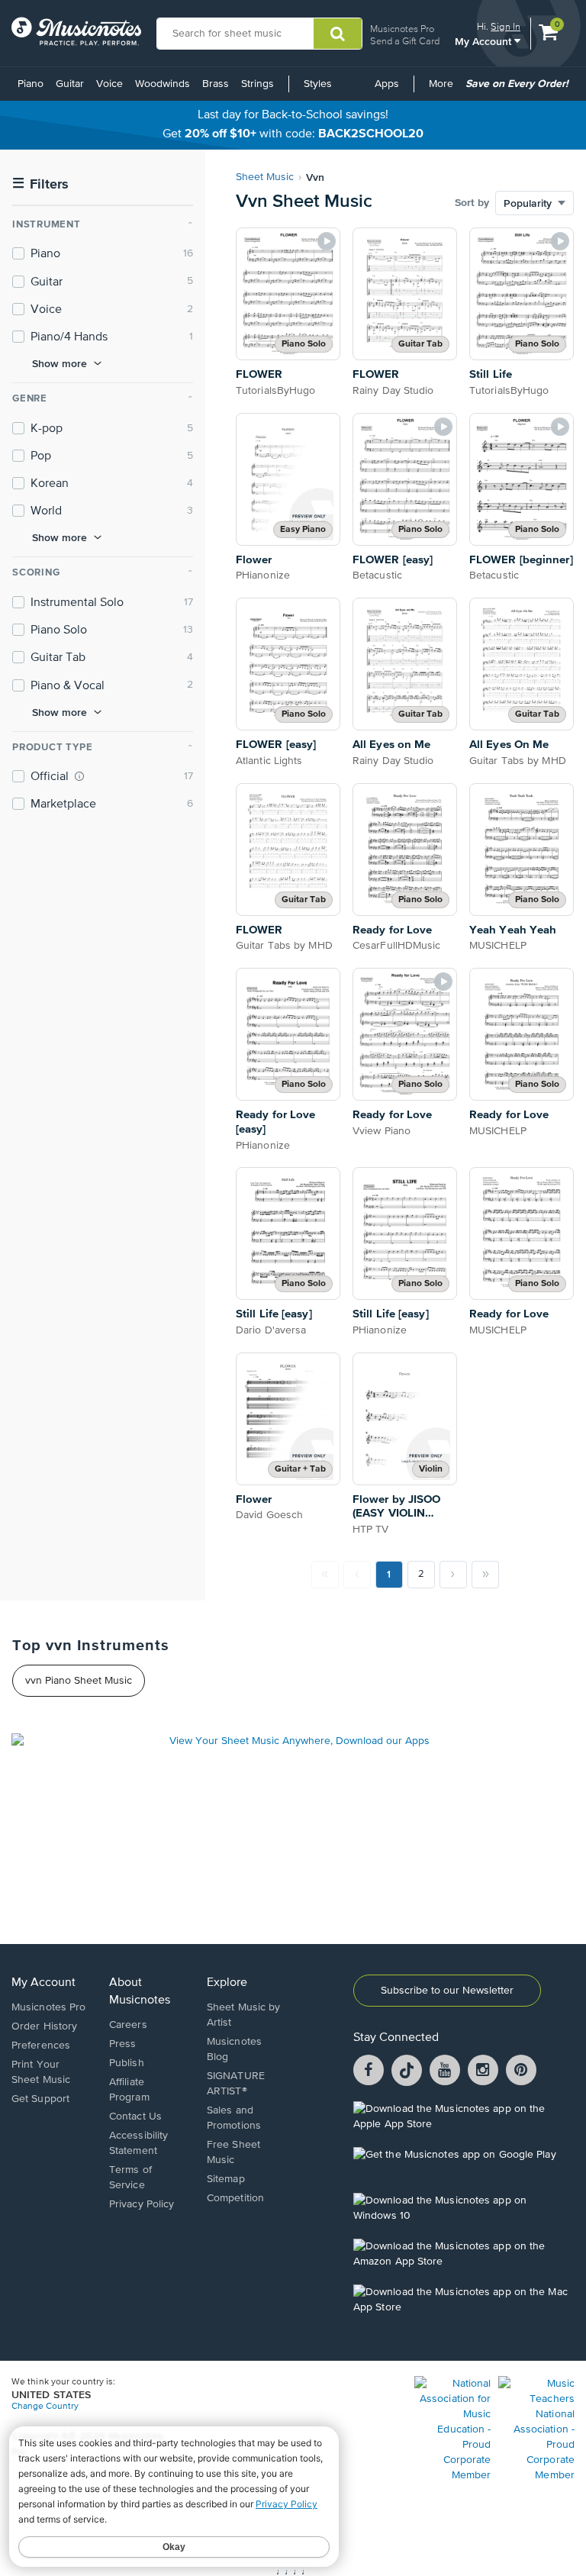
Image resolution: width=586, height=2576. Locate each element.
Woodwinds (163, 84)
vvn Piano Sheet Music (79, 1681)
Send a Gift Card (405, 41)
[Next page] (453, 1575)
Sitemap (226, 2179)
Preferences (41, 2046)
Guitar (70, 84)
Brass (216, 84)
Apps (387, 84)
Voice (109, 84)
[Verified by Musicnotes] (79, 776)
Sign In (506, 26)
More (444, 89)
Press (123, 2044)
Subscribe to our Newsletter (447, 1991)
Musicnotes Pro (402, 29)
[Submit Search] (338, 34)
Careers (128, 2025)
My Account (485, 41)
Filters (40, 184)
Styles (318, 84)
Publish (127, 2063)
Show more (60, 363)
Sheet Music (265, 177)
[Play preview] (327, 241)
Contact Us (135, 2117)
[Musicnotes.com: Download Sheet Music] (76, 31)
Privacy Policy (142, 2204)
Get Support (40, 2099)
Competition (235, 2198)
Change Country (45, 2407)
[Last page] (485, 1575)
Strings (258, 84)
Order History (44, 2026)
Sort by (472, 203)
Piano (31, 84)
